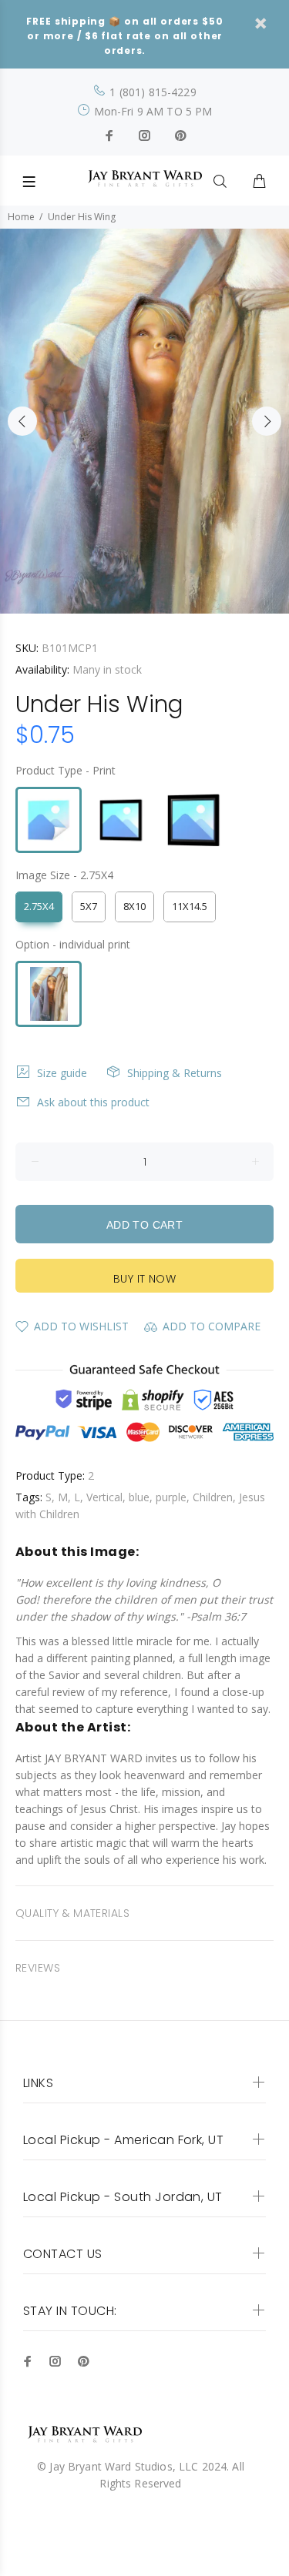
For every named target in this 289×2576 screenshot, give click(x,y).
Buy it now (144, 1279)
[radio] (49, 820)
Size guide (62, 1073)
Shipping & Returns (175, 1073)
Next (267, 421)
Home (21, 217)
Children (213, 1497)
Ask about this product (93, 1102)
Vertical (104, 1497)
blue (139, 1497)
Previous (22, 421)
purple (171, 1497)
